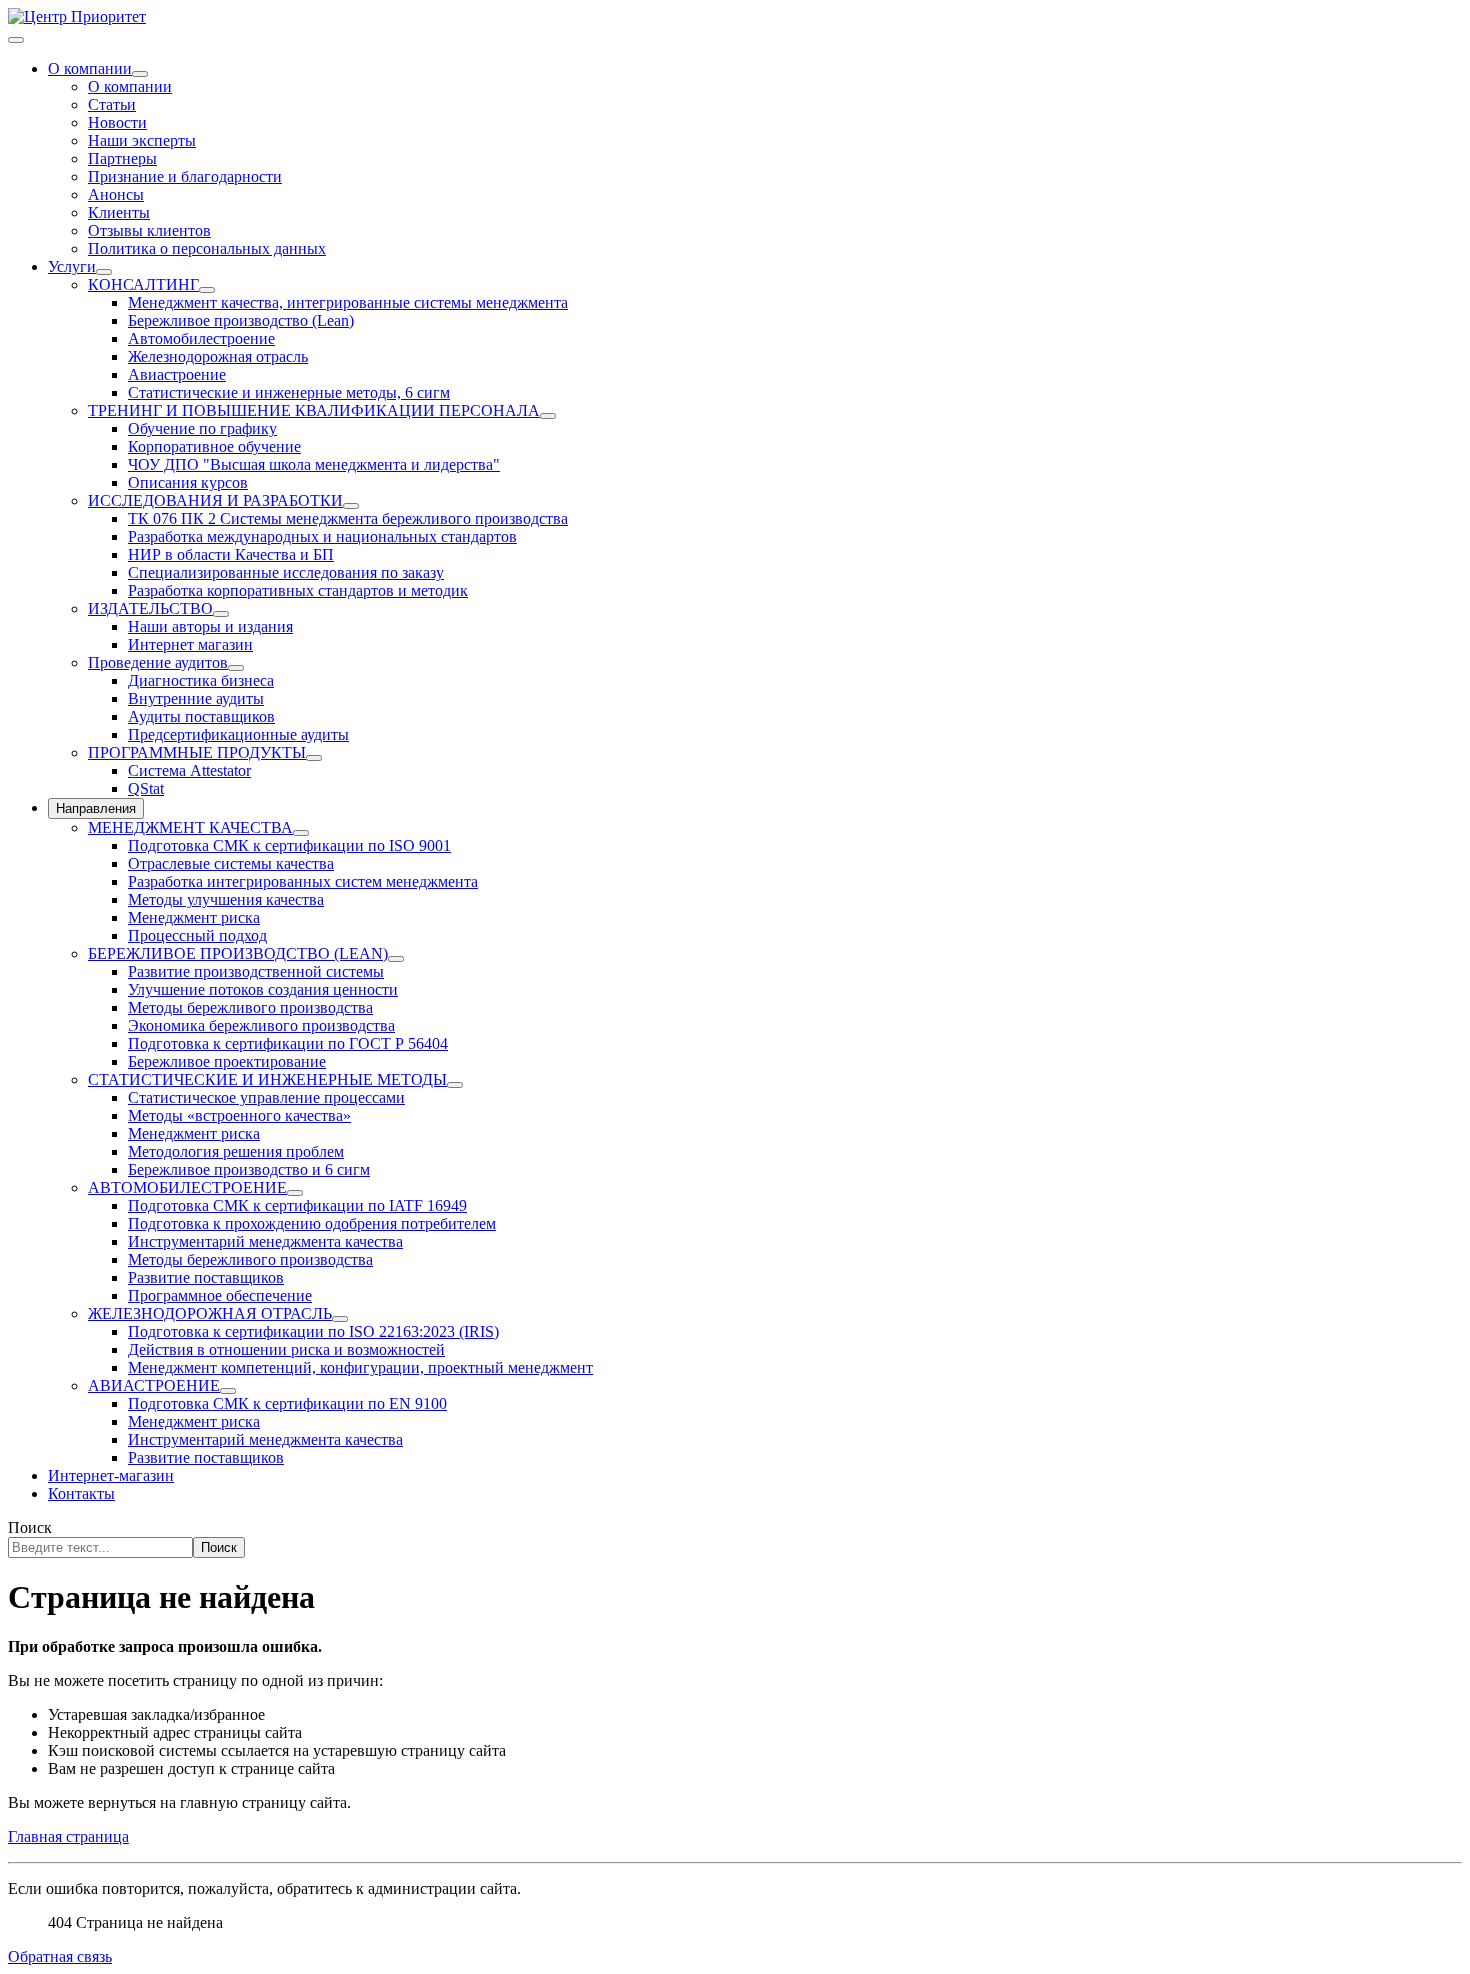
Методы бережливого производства (250, 1007)
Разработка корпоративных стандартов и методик (298, 590)
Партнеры (122, 158)
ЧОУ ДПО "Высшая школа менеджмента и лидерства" (314, 464)
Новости (117, 122)
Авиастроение (177, 374)
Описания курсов (188, 482)
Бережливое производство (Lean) (241, 320)
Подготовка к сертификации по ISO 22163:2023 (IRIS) (313, 1331)
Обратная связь (60, 1956)
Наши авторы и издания (210, 626)
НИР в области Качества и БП (231, 554)
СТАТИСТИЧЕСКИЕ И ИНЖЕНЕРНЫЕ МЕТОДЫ (267, 1079)
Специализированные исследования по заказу (286, 572)
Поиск (30, 1527)
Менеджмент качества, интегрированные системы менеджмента (348, 302)
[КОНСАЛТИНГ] (207, 290)
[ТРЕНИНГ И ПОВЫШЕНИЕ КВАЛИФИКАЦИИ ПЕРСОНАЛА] (548, 416)
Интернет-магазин (111, 1475)
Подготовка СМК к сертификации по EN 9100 (287, 1403)
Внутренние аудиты (196, 698)
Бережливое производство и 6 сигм (249, 1169)
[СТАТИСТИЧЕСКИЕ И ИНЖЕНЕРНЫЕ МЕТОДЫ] (455, 1085)
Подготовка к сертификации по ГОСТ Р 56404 (288, 1043)
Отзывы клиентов (149, 230)
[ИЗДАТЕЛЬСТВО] (221, 614)
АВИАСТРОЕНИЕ (154, 1385)
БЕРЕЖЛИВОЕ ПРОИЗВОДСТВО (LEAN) (238, 953)
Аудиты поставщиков (201, 716)
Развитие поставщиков (206, 1277)
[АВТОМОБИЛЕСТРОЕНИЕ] (295, 1193)
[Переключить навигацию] (16, 40)
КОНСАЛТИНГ (143, 284)
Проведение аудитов (158, 662)
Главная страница (68, 1836)
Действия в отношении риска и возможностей (286, 1349)
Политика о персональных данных (207, 248)
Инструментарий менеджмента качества (265, 1241)
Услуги (72, 266)
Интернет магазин (190, 644)
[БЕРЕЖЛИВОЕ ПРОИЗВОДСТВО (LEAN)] (396, 959)
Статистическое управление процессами (266, 1097)
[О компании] (140, 74)
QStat (146, 788)
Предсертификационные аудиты (238, 734)
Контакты (81, 1493)
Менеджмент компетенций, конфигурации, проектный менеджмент (360, 1367)
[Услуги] (104, 272)
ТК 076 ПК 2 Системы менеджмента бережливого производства (348, 518)
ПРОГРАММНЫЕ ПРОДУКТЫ (197, 752)
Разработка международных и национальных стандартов (322, 536)
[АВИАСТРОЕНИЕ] (228, 1391)
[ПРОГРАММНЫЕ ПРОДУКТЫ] (314, 758)
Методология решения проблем (236, 1151)
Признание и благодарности (185, 176)
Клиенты (119, 212)
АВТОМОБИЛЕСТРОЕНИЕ (187, 1187)
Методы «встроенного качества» (239, 1115)
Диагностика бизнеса (201, 680)
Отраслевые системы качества (231, 863)
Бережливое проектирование (227, 1061)
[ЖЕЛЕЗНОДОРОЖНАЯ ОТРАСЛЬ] (340, 1319)
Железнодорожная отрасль (218, 356)
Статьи (112, 104)
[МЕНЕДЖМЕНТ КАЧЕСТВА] (301, 833)
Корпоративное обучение (214, 446)
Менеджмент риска (194, 917)
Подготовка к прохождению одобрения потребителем (312, 1223)
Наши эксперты (142, 140)
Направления (96, 808)
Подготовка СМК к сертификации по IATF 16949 (297, 1205)
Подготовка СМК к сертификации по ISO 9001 (289, 845)
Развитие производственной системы (256, 971)
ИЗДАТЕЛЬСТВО (150, 608)
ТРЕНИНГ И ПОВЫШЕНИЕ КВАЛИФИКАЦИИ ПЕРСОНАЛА (314, 410)
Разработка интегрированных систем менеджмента (303, 881)
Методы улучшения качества (226, 899)
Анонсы (116, 194)
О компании (90, 68)
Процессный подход (197, 935)
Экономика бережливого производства (261, 1025)
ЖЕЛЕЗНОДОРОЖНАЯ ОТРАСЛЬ (210, 1313)
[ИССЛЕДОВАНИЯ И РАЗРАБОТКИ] (351, 506)
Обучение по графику (202, 428)
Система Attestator (189, 770)
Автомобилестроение (201, 338)
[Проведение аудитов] (236, 668)
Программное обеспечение (220, 1295)
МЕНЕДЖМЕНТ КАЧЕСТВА (190, 827)
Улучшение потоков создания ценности (263, 989)
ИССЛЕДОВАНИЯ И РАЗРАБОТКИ (215, 500)
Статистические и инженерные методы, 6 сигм (289, 392)
